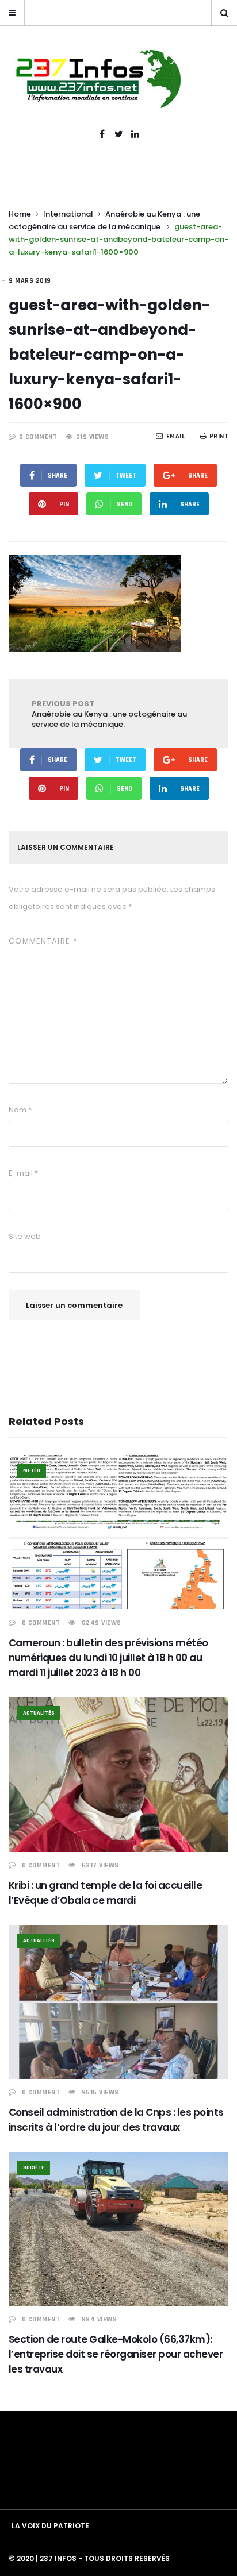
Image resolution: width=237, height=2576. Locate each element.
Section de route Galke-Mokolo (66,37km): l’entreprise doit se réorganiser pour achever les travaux (116, 2354)
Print (219, 436)
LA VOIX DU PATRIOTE (50, 2526)
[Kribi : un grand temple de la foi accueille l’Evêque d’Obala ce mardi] (118, 1775)
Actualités (39, 1713)
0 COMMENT (38, 437)
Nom (20, 1110)
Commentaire (43, 941)
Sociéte (34, 2167)
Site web (25, 1236)
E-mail (23, 1173)
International (68, 214)
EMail (176, 436)
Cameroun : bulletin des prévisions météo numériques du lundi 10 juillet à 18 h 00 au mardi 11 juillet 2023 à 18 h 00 (108, 1658)
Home (20, 214)
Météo (32, 1470)
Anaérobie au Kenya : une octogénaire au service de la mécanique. (109, 714)
